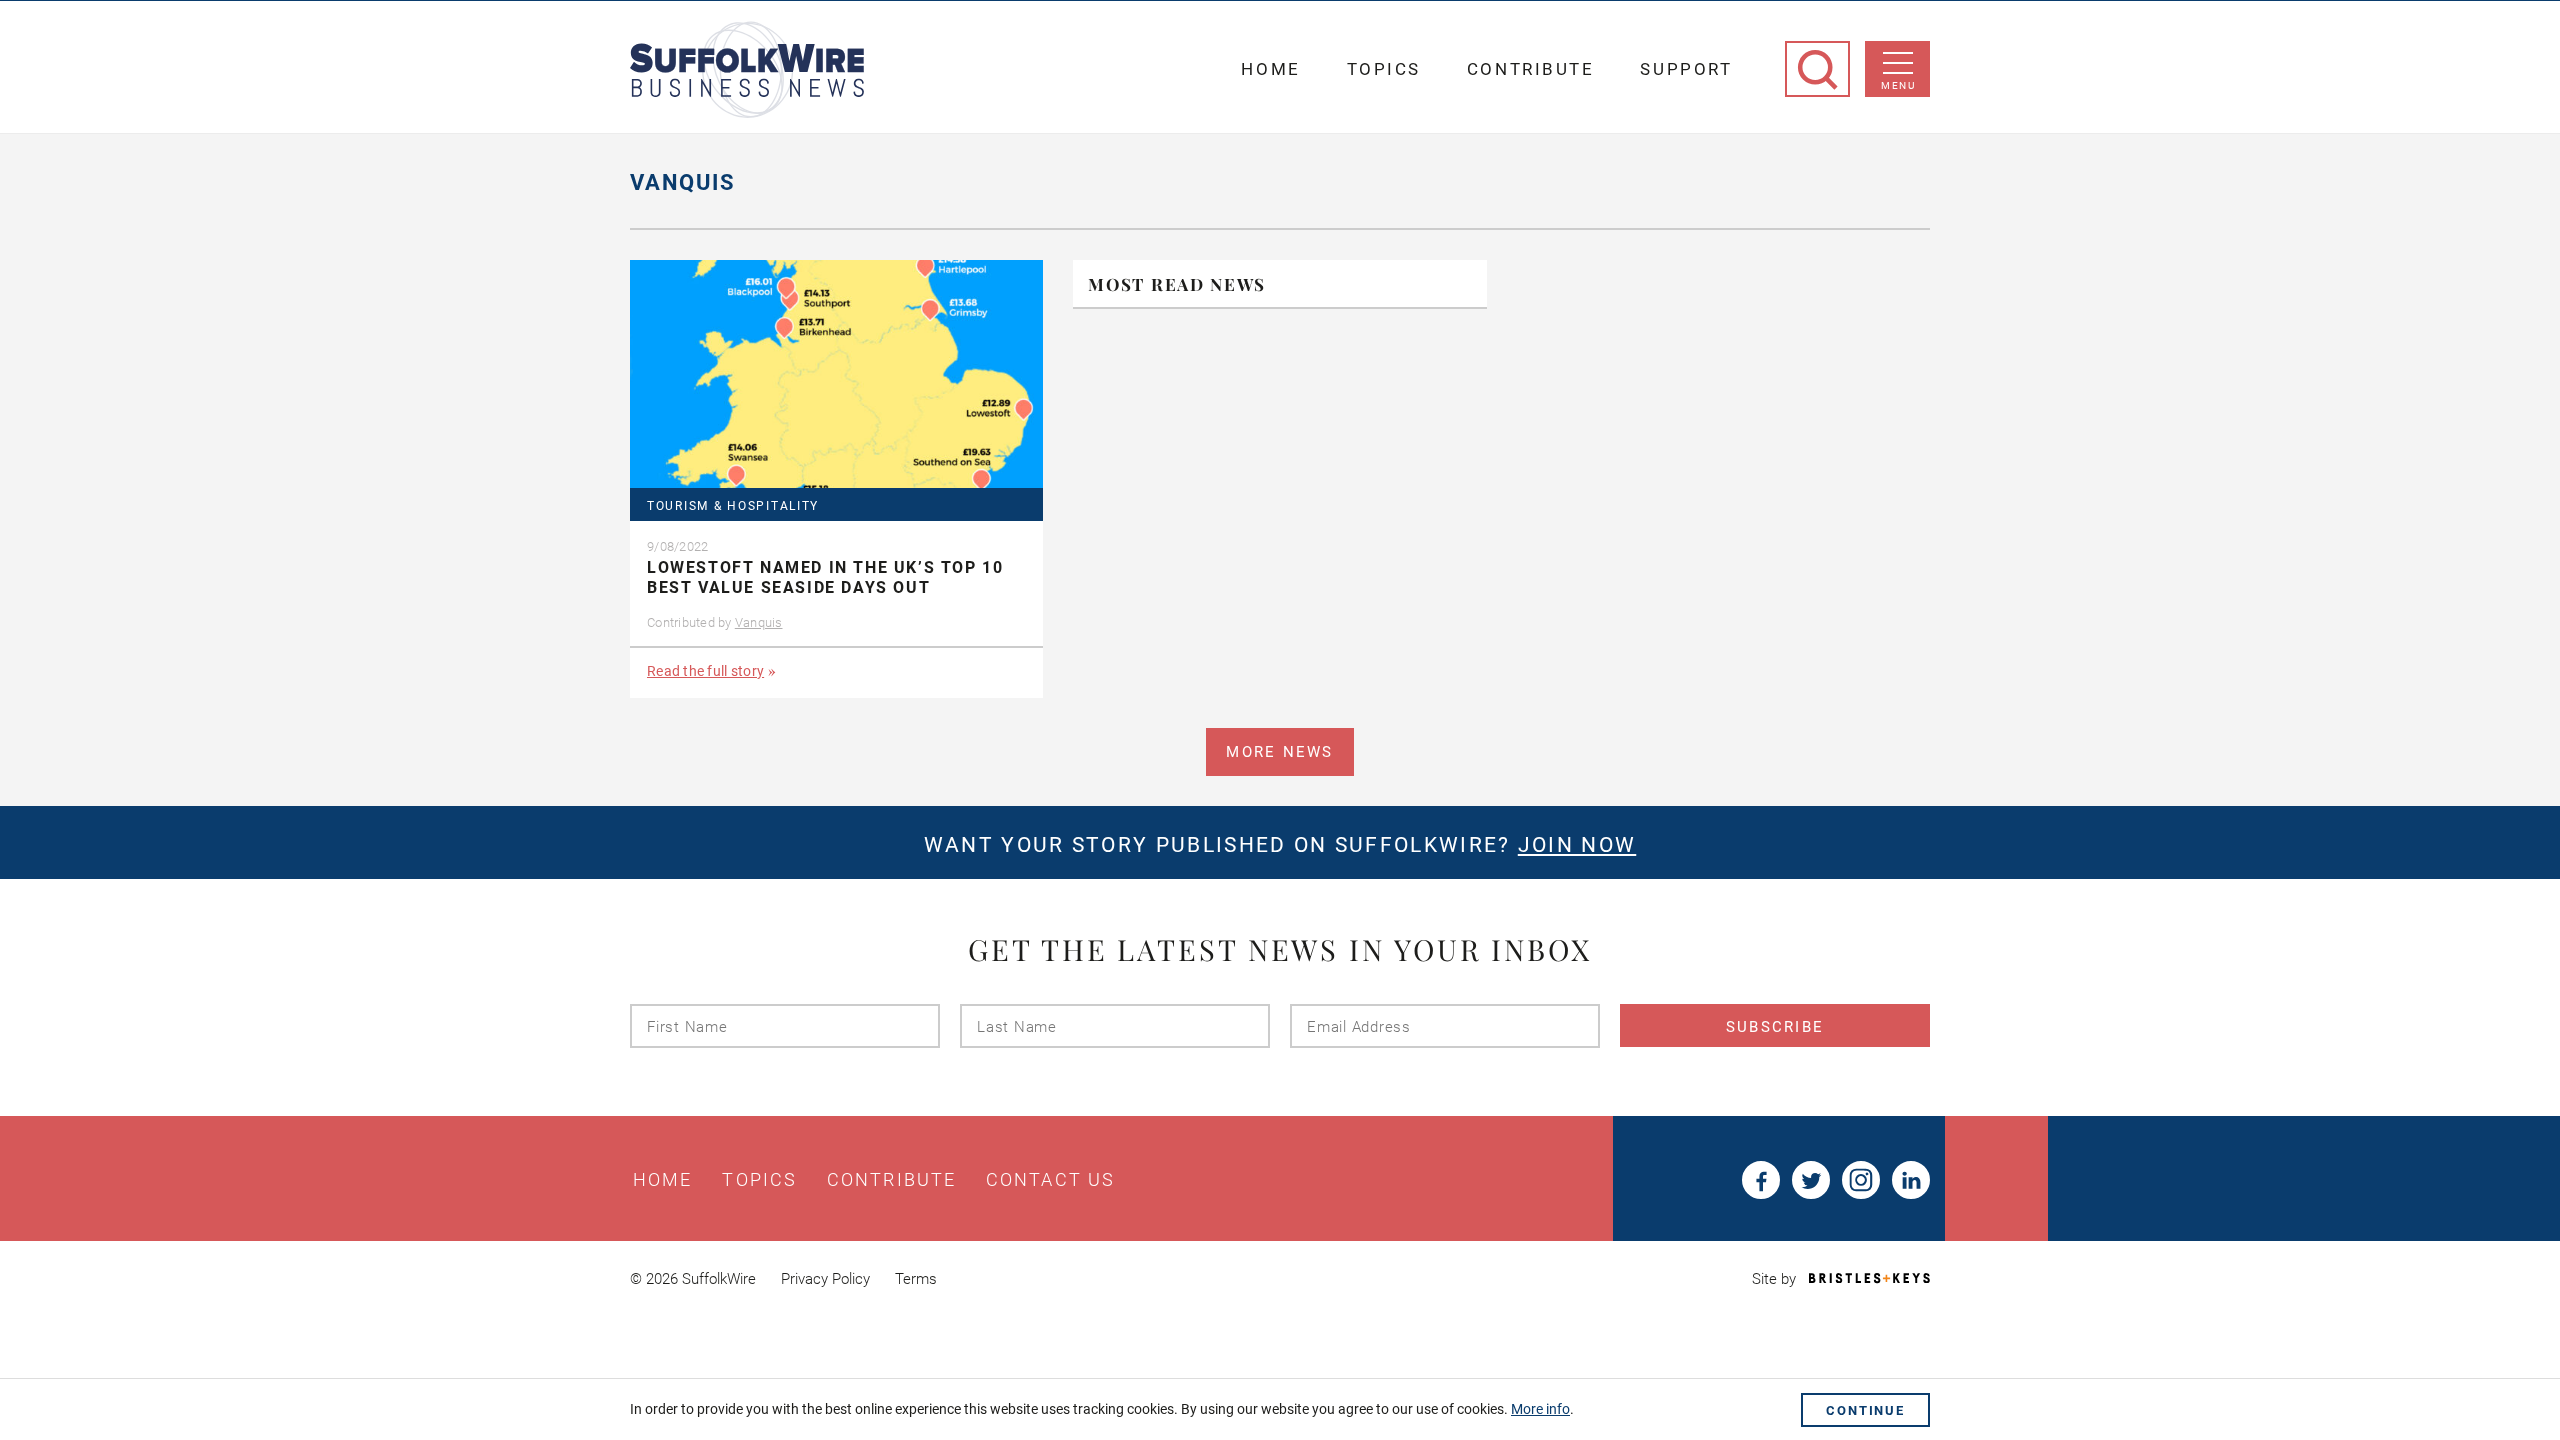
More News (1279, 752)
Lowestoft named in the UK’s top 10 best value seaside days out (825, 578)
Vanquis (759, 622)
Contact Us (1050, 1180)
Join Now (1577, 845)
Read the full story (705, 671)
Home (1270, 69)
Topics (1384, 69)
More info (1540, 1409)
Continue (1865, 1410)
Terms (916, 1279)
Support (1686, 69)
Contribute (1531, 69)
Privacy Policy (825, 1279)
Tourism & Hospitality (733, 506)
